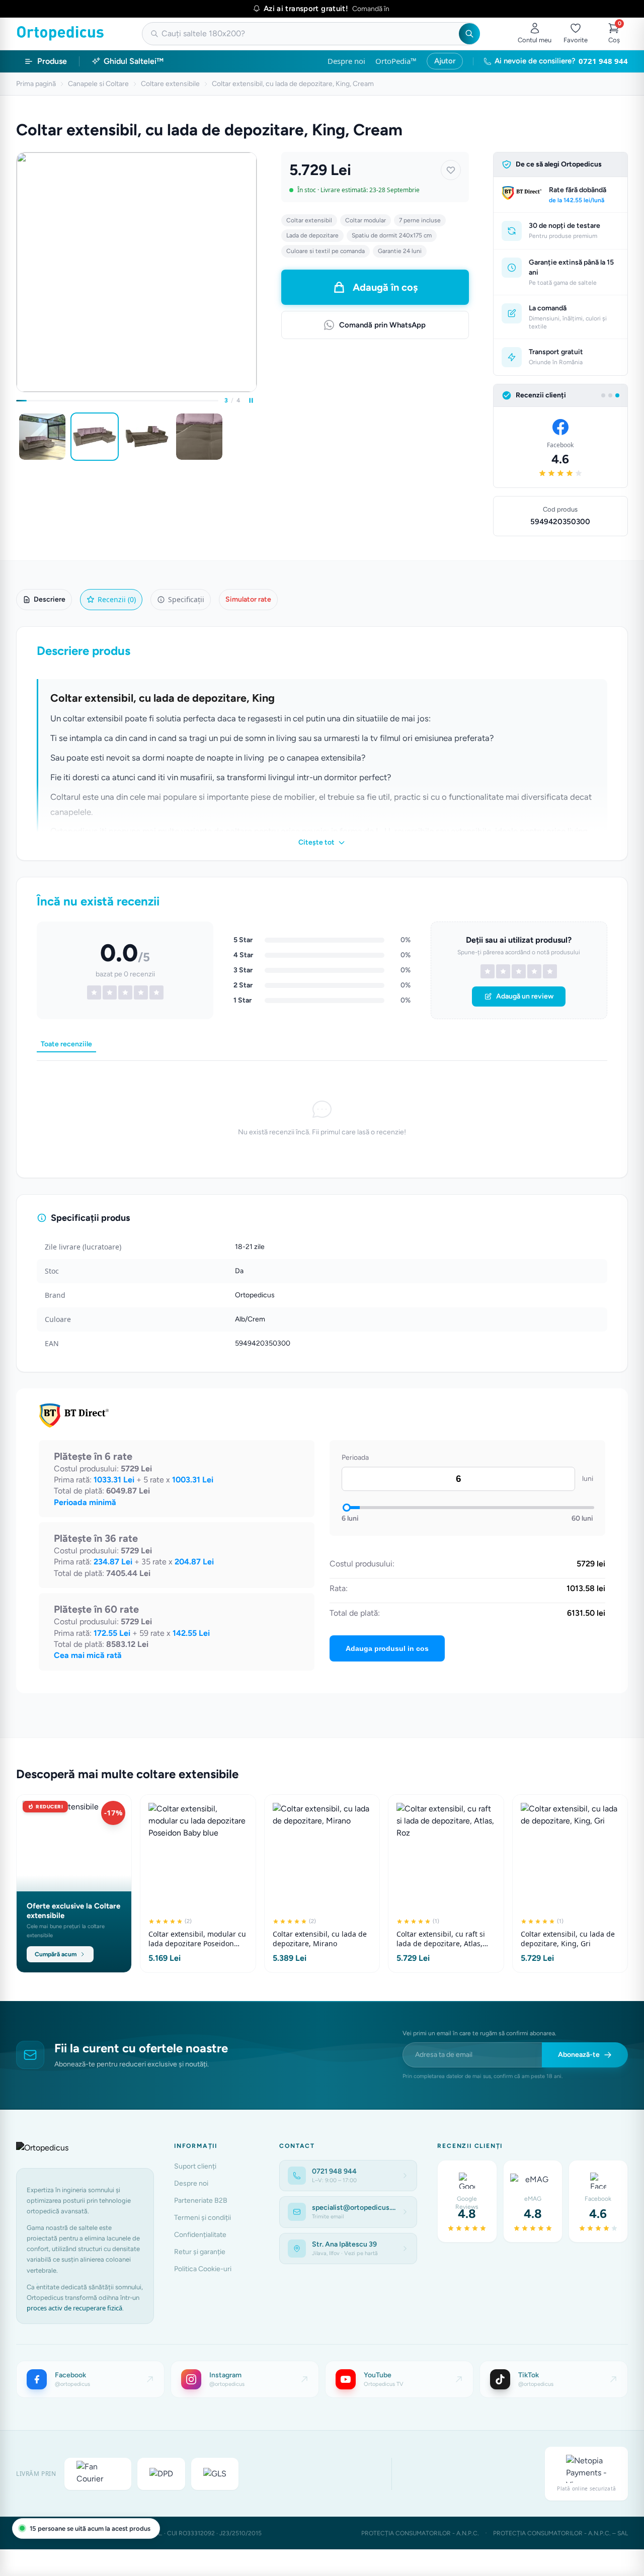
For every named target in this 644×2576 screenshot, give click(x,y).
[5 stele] (550, 971)
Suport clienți (195, 2166)
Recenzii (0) (117, 599)
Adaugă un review (525, 996)
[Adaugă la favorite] (451, 170)
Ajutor (445, 61)
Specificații (186, 599)
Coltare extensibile (170, 84)
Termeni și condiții (203, 2218)
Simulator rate (248, 599)
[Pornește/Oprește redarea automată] (251, 400)
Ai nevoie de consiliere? (561, 61)
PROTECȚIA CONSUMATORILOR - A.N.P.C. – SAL (560, 2533)
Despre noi (346, 61)
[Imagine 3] (147, 437)
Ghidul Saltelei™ (134, 61)
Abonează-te (579, 2055)
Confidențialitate (200, 2235)
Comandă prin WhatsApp (382, 325)
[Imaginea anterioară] (18, 437)
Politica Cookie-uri (203, 2269)
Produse (52, 61)
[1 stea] (488, 971)
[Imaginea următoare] (255, 437)
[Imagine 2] (95, 437)
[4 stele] (534, 971)
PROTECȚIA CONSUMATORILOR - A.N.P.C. (420, 2533)
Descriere (50, 599)
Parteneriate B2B (201, 2200)
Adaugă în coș (385, 287)
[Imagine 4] (199, 437)
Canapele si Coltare (98, 84)
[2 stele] (503, 971)
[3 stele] (519, 971)
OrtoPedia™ (396, 61)
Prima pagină (36, 84)
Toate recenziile (66, 1044)
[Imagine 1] (42, 437)
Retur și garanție (200, 2252)
